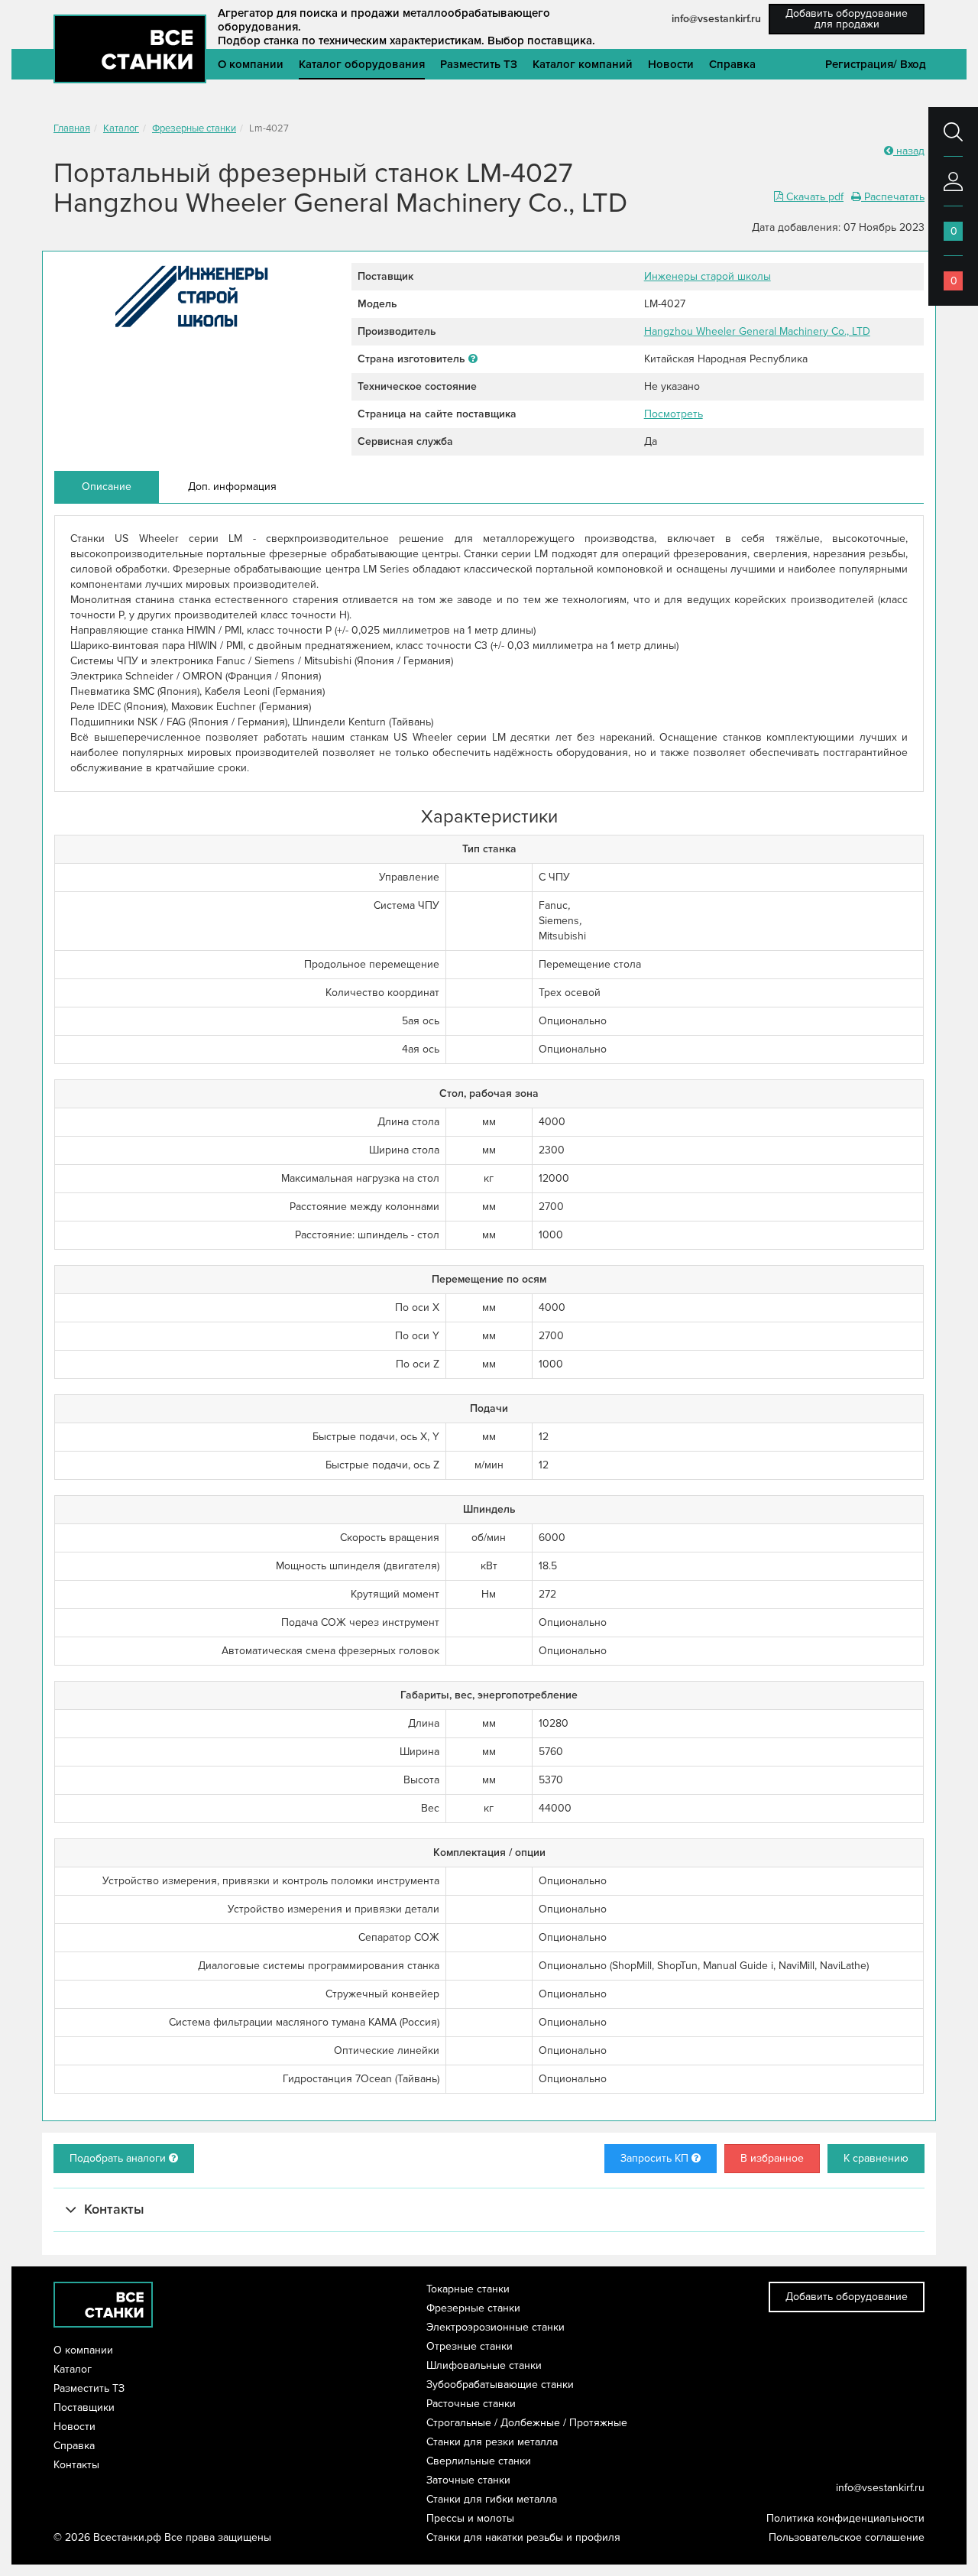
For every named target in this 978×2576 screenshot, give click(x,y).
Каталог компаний (583, 64)
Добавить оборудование (847, 2297)
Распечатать (893, 197)
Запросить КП (656, 2158)
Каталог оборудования (362, 64)
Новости (671, 64)
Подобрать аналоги (119, 2158)
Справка (732, 64)
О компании (251, 64)
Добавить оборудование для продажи (847, 19)
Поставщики (84, 2407)
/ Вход (910, 64)
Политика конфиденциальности (845, 2518)
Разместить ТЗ (479, 64)
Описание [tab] (107, 487)
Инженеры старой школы (708, 276)
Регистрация (859, 64)
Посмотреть (674, 414)
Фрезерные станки (194, 128)
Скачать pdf (813, 197)
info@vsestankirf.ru (716, 19)
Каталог (121, 128)
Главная (72, 128)
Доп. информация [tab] (232, 487)
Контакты (76, 2465)
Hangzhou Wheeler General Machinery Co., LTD (757, 331)
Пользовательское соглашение (847, 2537)
